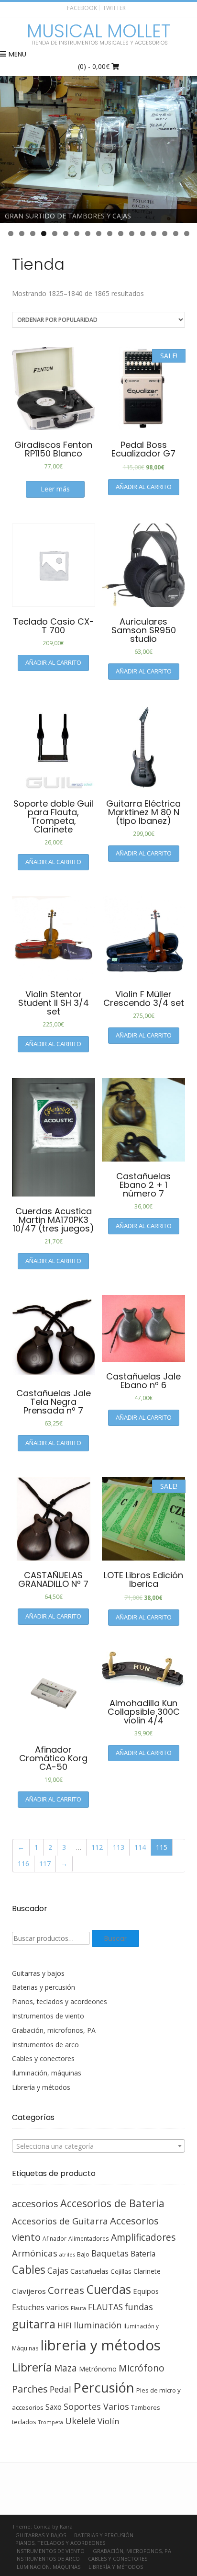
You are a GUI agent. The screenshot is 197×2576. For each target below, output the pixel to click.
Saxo (54, 2407)
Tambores (145, 2408)
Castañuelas (89, 2271)
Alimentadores (89, 2238)
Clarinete (147, 2271)
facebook (82, 8)
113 (119, 1847)
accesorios (35, 2204)
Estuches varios (40, 2307)
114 (140, 1847)
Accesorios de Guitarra (60, 2221)
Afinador (55, 2238)
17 (187, 234)
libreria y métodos (101, 2345)
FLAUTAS (105, 2307)
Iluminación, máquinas (47, 2073)
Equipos (146, 2291)
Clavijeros (29, 2291)
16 (176, 234)
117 (45, 1864)
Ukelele (80, 2421)
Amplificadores (143, 2237)
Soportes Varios (96, 2406)
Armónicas (35, 2253)
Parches (30, 2389)
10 (110, 234)
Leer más (55, 489)
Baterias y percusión (44, 1987)
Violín (108, 2421)
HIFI (65, 2325)
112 (97, 1847)
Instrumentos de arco (45, 2045)
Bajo (83, 2254)
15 (165, 234)
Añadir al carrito (144, 487)
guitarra (34, 2324)
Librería (32, 2367)
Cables (29, 2270)
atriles (67, 2254)
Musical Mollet (98, 31)
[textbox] (98, 2146)
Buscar (115, 1938)
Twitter (114, 8)
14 (154, 234)
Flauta (78, 2308)
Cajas (58, 2271)
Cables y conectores (43, 2058)
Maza (66, 2368)
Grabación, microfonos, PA (54, 2030)
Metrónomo (98, 2369)
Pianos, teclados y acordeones (60, 2001)
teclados (24, 2422)
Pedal (60, 2389)
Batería (143, 2254)
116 (23, 1864)
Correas (66, 2290)
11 (121, 234)
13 (143, 234)
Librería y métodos (41, 2087)
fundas (139, 2307)
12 (132, 234)
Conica (42, 2526)
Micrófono (142, 2368)
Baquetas (110, 2253)
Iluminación (98, 2325)
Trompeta (51, 2422)
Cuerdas (109, 2289)
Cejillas (121, 2271)
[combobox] (98, 2146)
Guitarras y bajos (38, 1973)
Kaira (66, 2526)
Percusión (104, 2388)
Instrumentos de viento (48, 2016)
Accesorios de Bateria (112, 2203)
